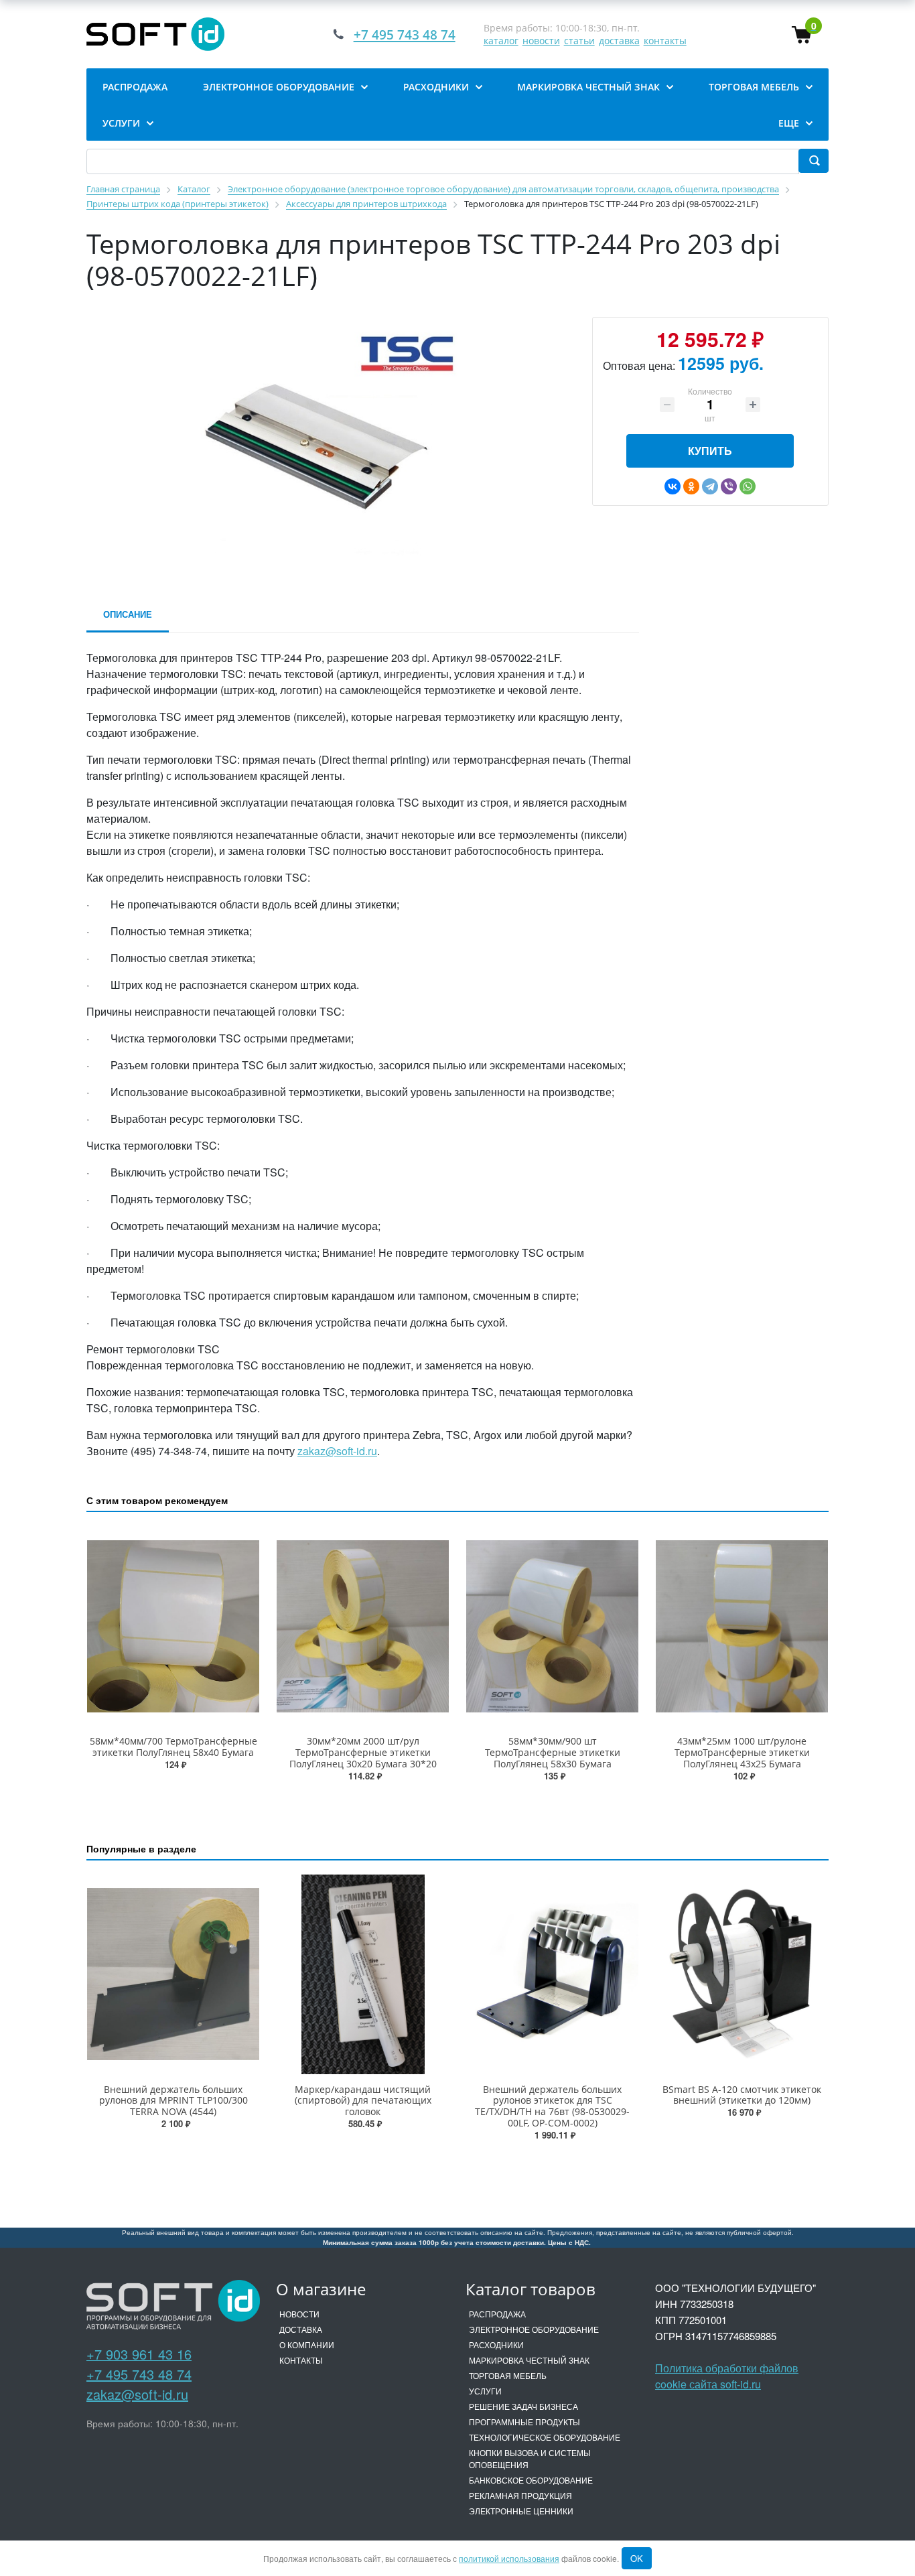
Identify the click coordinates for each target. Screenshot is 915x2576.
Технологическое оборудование (545, 2437)
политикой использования (509, 2558)
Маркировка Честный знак (529, 2360)
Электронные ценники (521, 2511)
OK (637, 2558)
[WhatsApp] (748, 486)
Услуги (485, 2391)
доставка (619, 41)
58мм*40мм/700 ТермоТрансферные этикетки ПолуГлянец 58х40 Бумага (173, 1747)
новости (541, 41)
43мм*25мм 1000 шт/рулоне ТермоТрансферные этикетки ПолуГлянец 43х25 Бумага (742, 1752)
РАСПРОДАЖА (497, 2314)
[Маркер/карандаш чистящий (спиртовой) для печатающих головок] (363, 1974)
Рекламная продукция (520, 2495)
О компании (307, 2345)
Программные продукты (524, 2422)
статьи (579, 41)
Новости (299, 2314)
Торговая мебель (508, 2375)
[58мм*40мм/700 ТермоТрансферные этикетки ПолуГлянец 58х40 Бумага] (173, 1626)
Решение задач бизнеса (523, 2406)
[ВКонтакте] (673, 486)
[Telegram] (710, 486)
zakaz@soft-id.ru (337, 1451)
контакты (665, 41)
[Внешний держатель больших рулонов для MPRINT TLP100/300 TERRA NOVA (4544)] (173, 1974)
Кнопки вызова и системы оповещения (530, 2458)
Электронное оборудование (534, 2329)
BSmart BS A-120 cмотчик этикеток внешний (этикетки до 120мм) (742, 2095)
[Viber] (729, 486)
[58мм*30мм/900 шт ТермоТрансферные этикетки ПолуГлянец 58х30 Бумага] (552, 1626)
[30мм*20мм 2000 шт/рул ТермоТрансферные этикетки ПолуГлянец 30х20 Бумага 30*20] (363, 1626)
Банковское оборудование (531, 2480)
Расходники (496, 2345)
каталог (501, 41)
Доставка (301, 2329)
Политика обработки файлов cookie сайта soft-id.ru (727, 2376)
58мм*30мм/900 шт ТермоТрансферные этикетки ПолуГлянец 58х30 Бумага (553, 1752)
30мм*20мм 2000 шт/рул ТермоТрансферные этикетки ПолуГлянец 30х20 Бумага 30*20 (363, 1752)
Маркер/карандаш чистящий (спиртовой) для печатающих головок (363, 2101)
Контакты (301, 2360)
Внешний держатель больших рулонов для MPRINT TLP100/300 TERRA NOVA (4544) (173, 2101)
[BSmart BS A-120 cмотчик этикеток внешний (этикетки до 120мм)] (742, 1974)
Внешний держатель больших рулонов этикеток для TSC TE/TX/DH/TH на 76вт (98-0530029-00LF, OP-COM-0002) (552, 2106)
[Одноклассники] (691, 486)
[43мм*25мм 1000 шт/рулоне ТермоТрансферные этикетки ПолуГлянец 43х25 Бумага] (742, 1626)
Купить (710, 451)
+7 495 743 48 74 (139, 2374)
